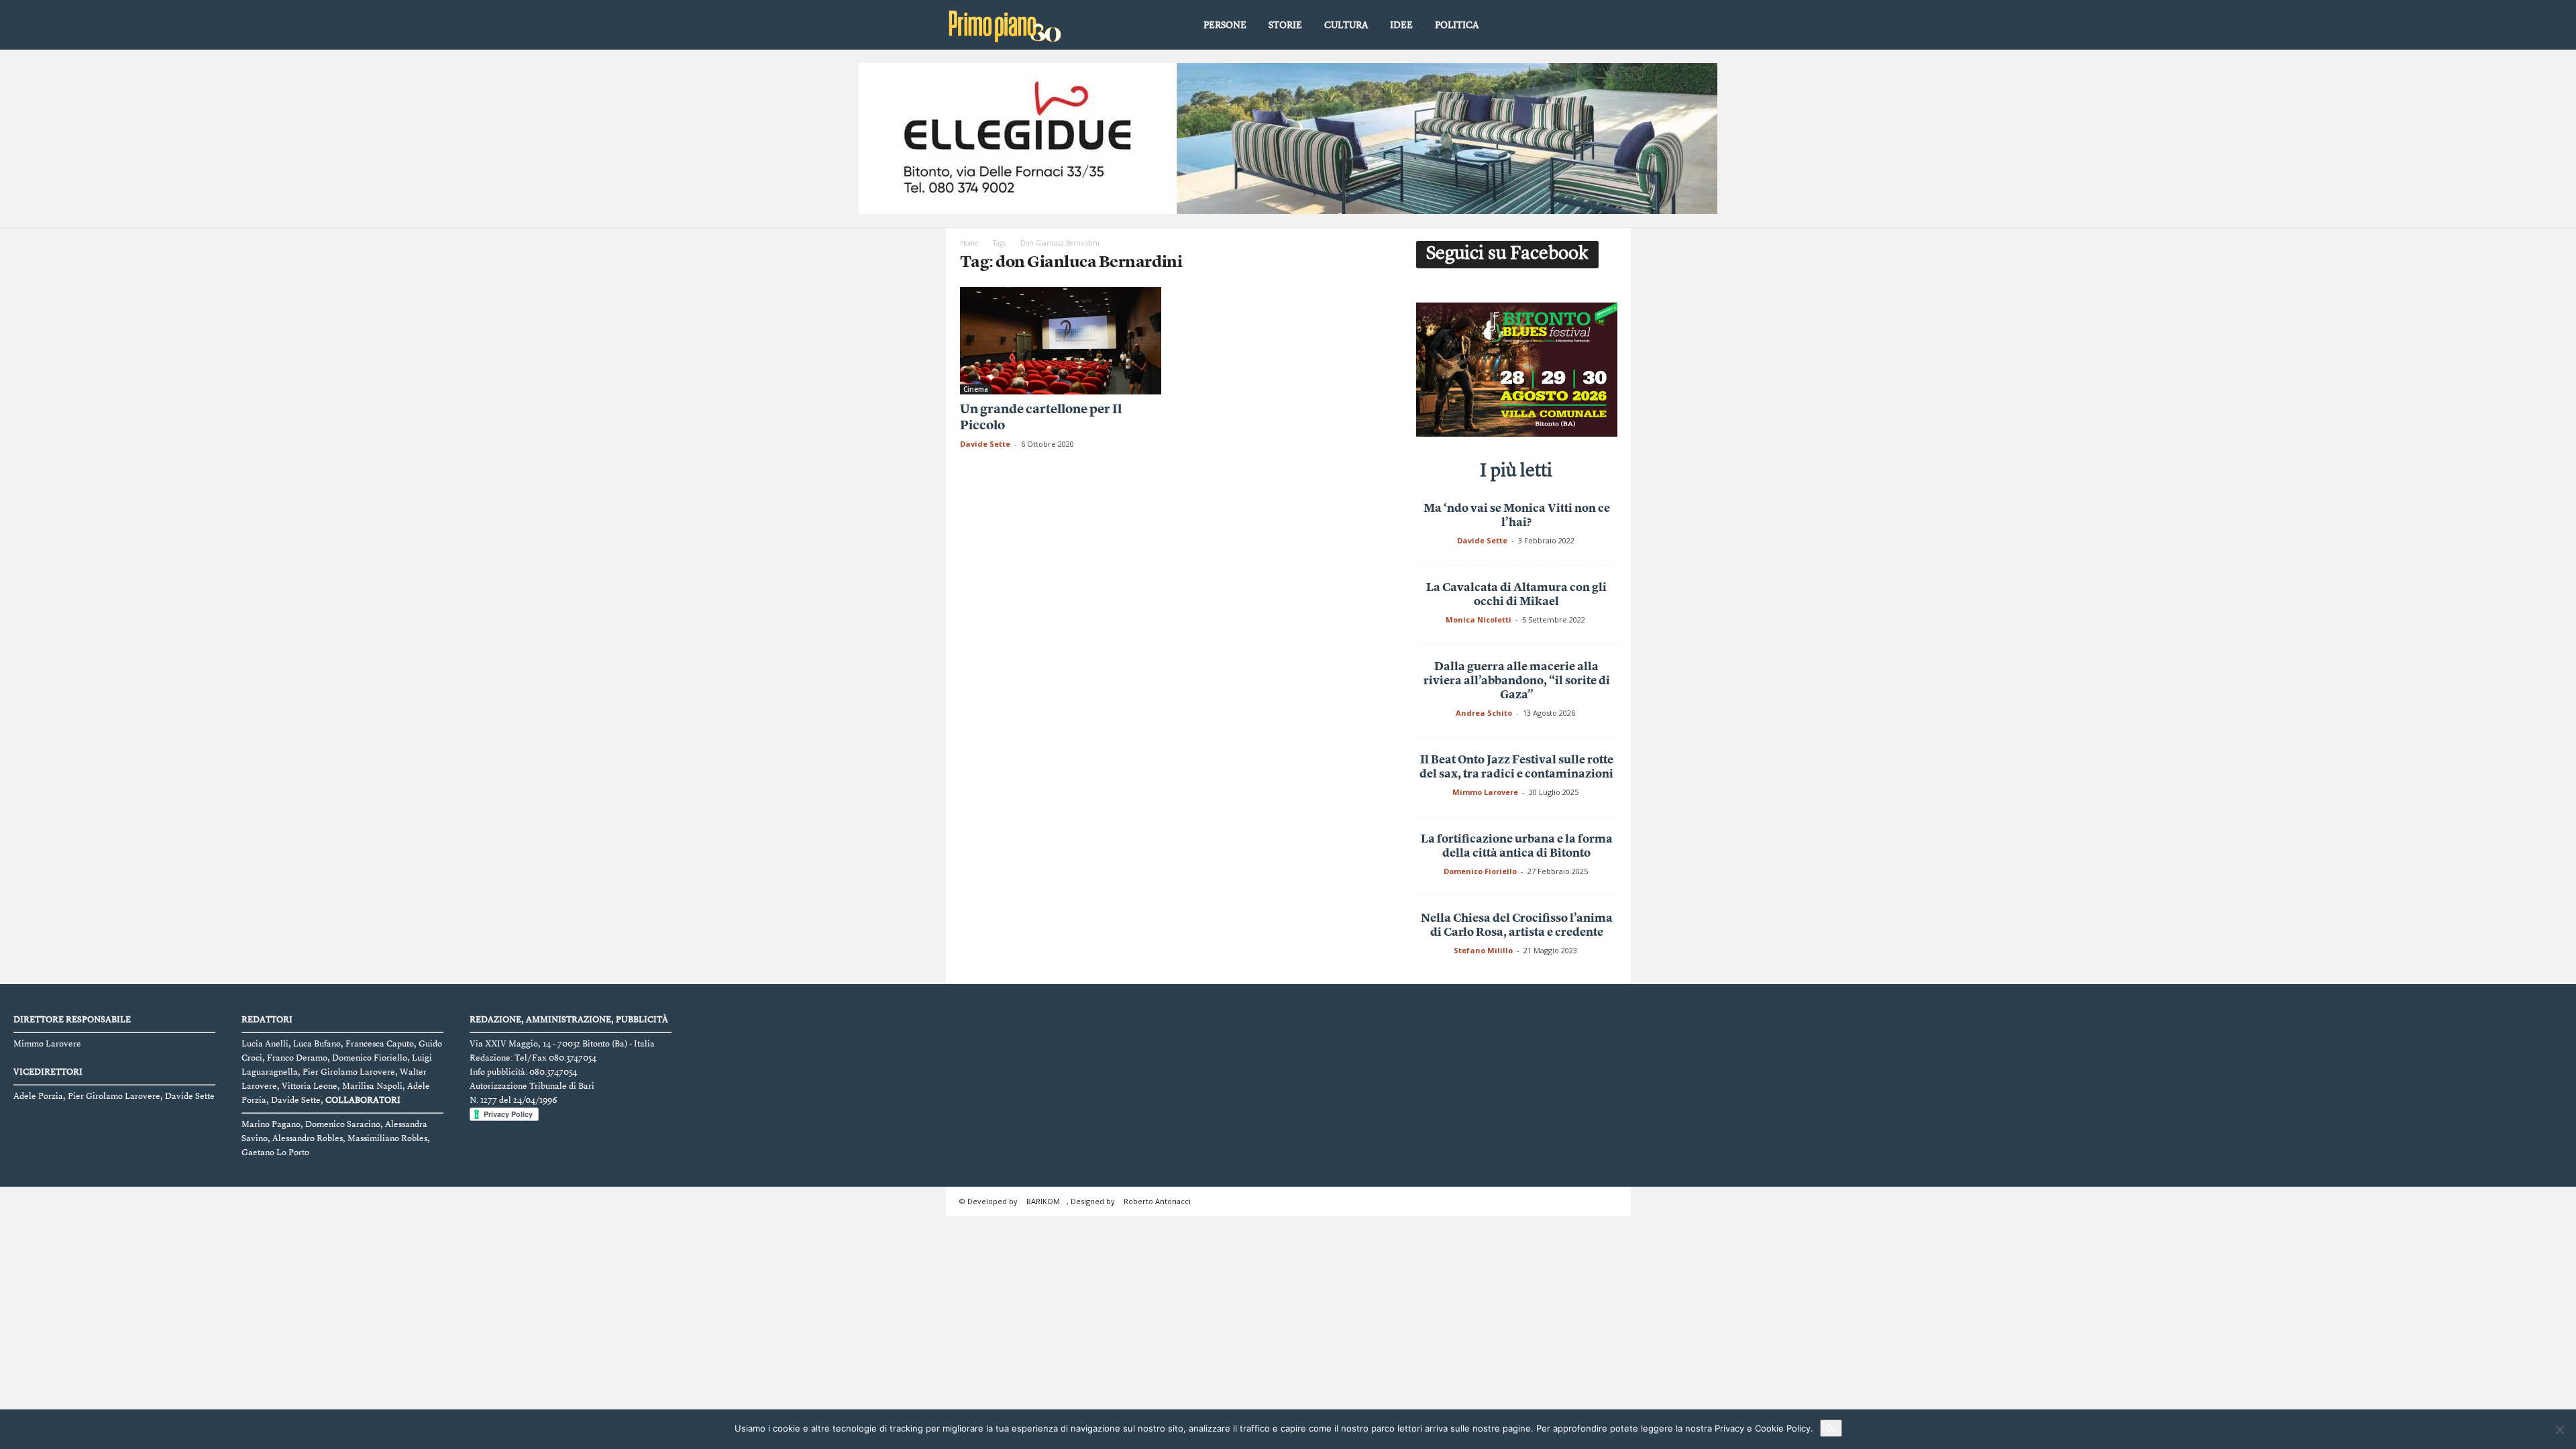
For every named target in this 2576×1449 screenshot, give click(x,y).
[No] (2559, 1430)
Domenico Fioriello (1480, 871)
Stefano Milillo (1483, 950)
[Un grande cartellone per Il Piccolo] (1061, 341)
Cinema (976, 389)
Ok (1831, 1428)
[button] (1611, 26)
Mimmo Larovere (1485, 792)
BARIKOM (1043, 1201)
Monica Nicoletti (1479, 620)
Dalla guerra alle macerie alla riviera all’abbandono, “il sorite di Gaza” (1517, 681)
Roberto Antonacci (1157, 1201)
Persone (1225, 25)
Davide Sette (985, 444)
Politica (1457, 25)
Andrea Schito (1484, 713)
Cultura (1346, 25)
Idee (1401, 25)
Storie (1285, 25)
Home (969, 243)
